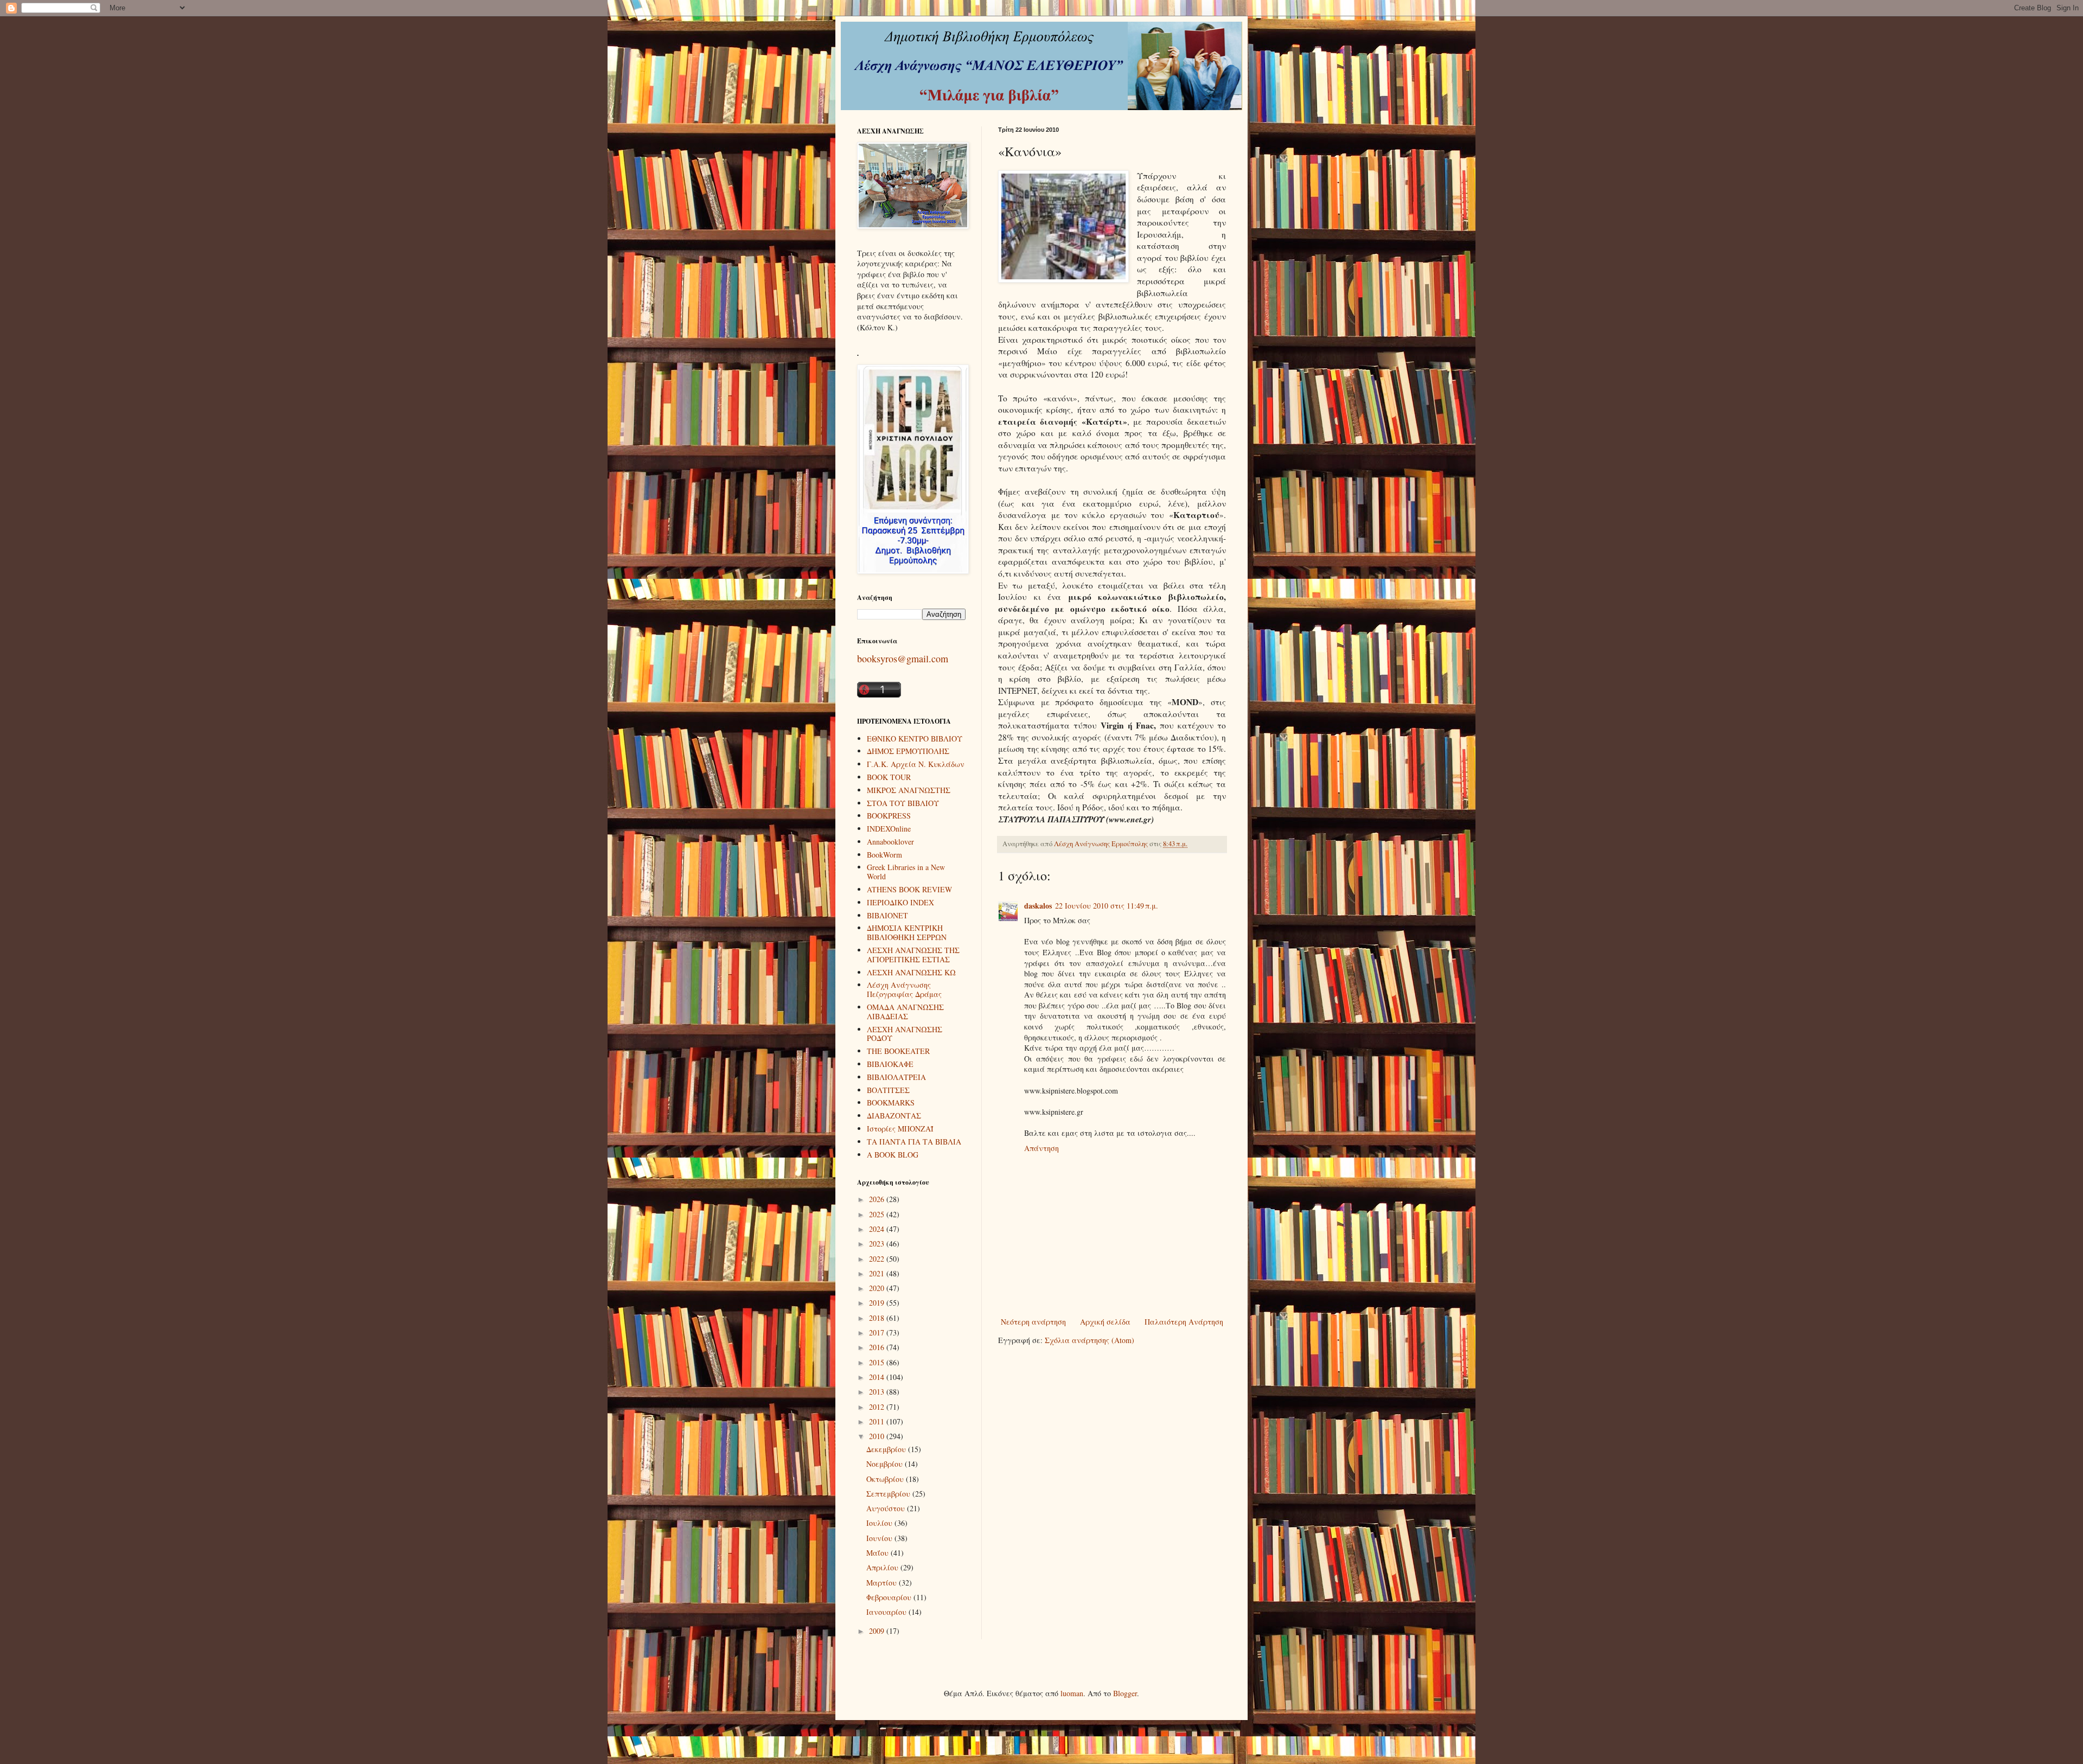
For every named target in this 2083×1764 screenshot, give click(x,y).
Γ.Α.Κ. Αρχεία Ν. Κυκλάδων (916, 764)
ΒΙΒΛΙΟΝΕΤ (887, 915)
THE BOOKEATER (898, 1051)
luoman (1072, 1693)
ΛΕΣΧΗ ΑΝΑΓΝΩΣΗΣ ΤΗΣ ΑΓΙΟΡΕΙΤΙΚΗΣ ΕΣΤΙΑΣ (913, 955)
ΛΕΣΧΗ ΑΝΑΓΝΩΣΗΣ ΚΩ (911, 972)
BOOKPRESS (889, 816)
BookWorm (884, 855)
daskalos (1038, 906)
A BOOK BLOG (893, 1155)
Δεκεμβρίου (887, 1449)
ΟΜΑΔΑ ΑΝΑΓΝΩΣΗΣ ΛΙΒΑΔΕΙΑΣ (905, 1012)
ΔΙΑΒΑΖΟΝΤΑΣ (894, 1116)
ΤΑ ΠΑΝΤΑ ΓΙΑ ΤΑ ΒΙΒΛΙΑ (914, 1142)
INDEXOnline (889, 829)
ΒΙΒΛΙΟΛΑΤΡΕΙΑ (896, 1077)
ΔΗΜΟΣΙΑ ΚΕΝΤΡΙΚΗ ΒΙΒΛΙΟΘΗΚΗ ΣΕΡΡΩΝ (907, 932)
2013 (878, 1392)
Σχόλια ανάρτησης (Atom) (1090, 1340)
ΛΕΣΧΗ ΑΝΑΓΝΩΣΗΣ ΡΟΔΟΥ (905, 1034)
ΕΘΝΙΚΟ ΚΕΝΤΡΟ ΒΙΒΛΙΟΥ (915, 739)
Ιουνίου (880, 1538)
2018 (878, 1318)
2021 (878, 1273)
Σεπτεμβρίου (889, 1494)
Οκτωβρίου (886, 1479)
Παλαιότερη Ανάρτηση (1184, 1322)
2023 (878, 1244)
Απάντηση (1041, 1148)
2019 (878, 1303)
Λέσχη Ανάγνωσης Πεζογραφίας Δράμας (904, 989)
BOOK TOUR (889, 777)
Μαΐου (878, 1553)
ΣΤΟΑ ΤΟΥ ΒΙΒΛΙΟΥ (903, 803)
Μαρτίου (883, 1583)
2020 (878, 1288)
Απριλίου (883, 1567)
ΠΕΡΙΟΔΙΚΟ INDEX (900, 902)
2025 (878, 1214)
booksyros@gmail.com (903, 659)
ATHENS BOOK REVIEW (909, 889)
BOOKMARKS (891, 1102)
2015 (878, 1362)
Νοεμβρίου (886, 1464)
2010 (878, 1436)
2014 (878, 1377)
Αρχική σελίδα (1105, 1322)
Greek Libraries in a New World (906, 872)
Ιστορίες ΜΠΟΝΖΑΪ (900, 1129)
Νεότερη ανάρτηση (1033, 1322)
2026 (878, 1199)
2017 (878, 1332)
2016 (878, 1347)
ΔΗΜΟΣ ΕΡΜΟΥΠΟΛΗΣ (908, 751)
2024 (878, 1229)
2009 (878, 1631)
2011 (878, 1421)
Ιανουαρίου (887, 1612)
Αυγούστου (887, 1508)
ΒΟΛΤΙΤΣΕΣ (888, 1090)
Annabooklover (890, 842)
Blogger (1125, 1693)
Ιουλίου (880, 1523)
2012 (878, 1407)
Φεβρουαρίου (890, 1597)
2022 (878, 1259)
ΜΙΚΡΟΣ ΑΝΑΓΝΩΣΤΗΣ (909, 790)
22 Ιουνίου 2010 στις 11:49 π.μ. (1107, 906)
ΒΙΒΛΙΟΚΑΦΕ (890, 1064)
